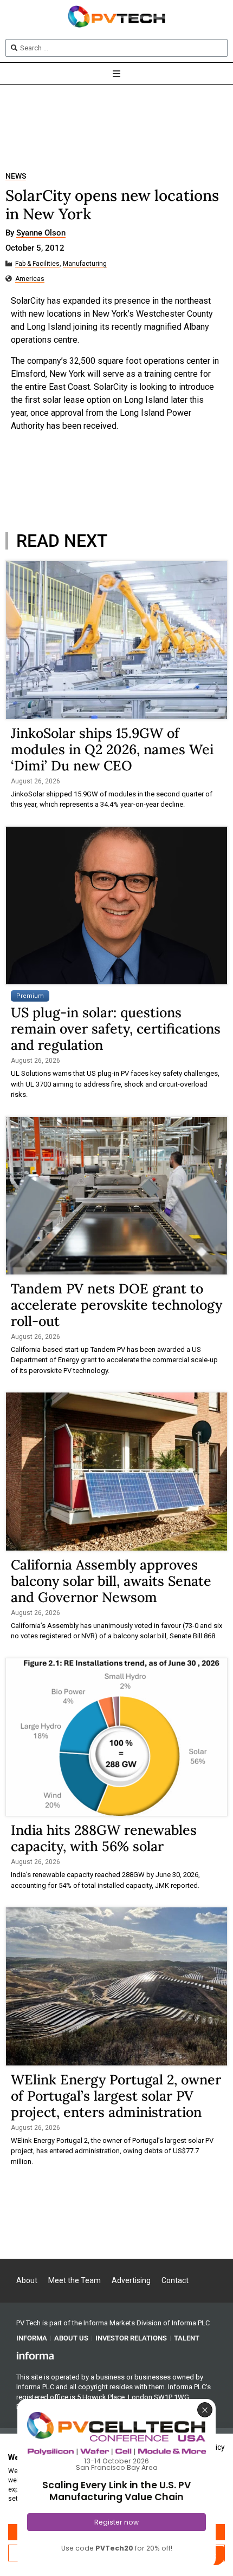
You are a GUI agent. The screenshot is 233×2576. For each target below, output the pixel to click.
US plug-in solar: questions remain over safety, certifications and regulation (116, 1029)
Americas (30, 279)
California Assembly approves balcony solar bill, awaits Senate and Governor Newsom (111, 1581)
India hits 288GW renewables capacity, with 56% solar (104, 1838)
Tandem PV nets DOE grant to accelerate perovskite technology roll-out (116, 1305)
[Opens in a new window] (35, 2355)
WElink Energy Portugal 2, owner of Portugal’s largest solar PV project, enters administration (116, 2096)
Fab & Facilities (37, 264)
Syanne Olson (41, 233)
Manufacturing (85, 264)
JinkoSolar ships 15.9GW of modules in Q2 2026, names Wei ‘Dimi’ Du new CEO (112, 749)
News (16, 176)
